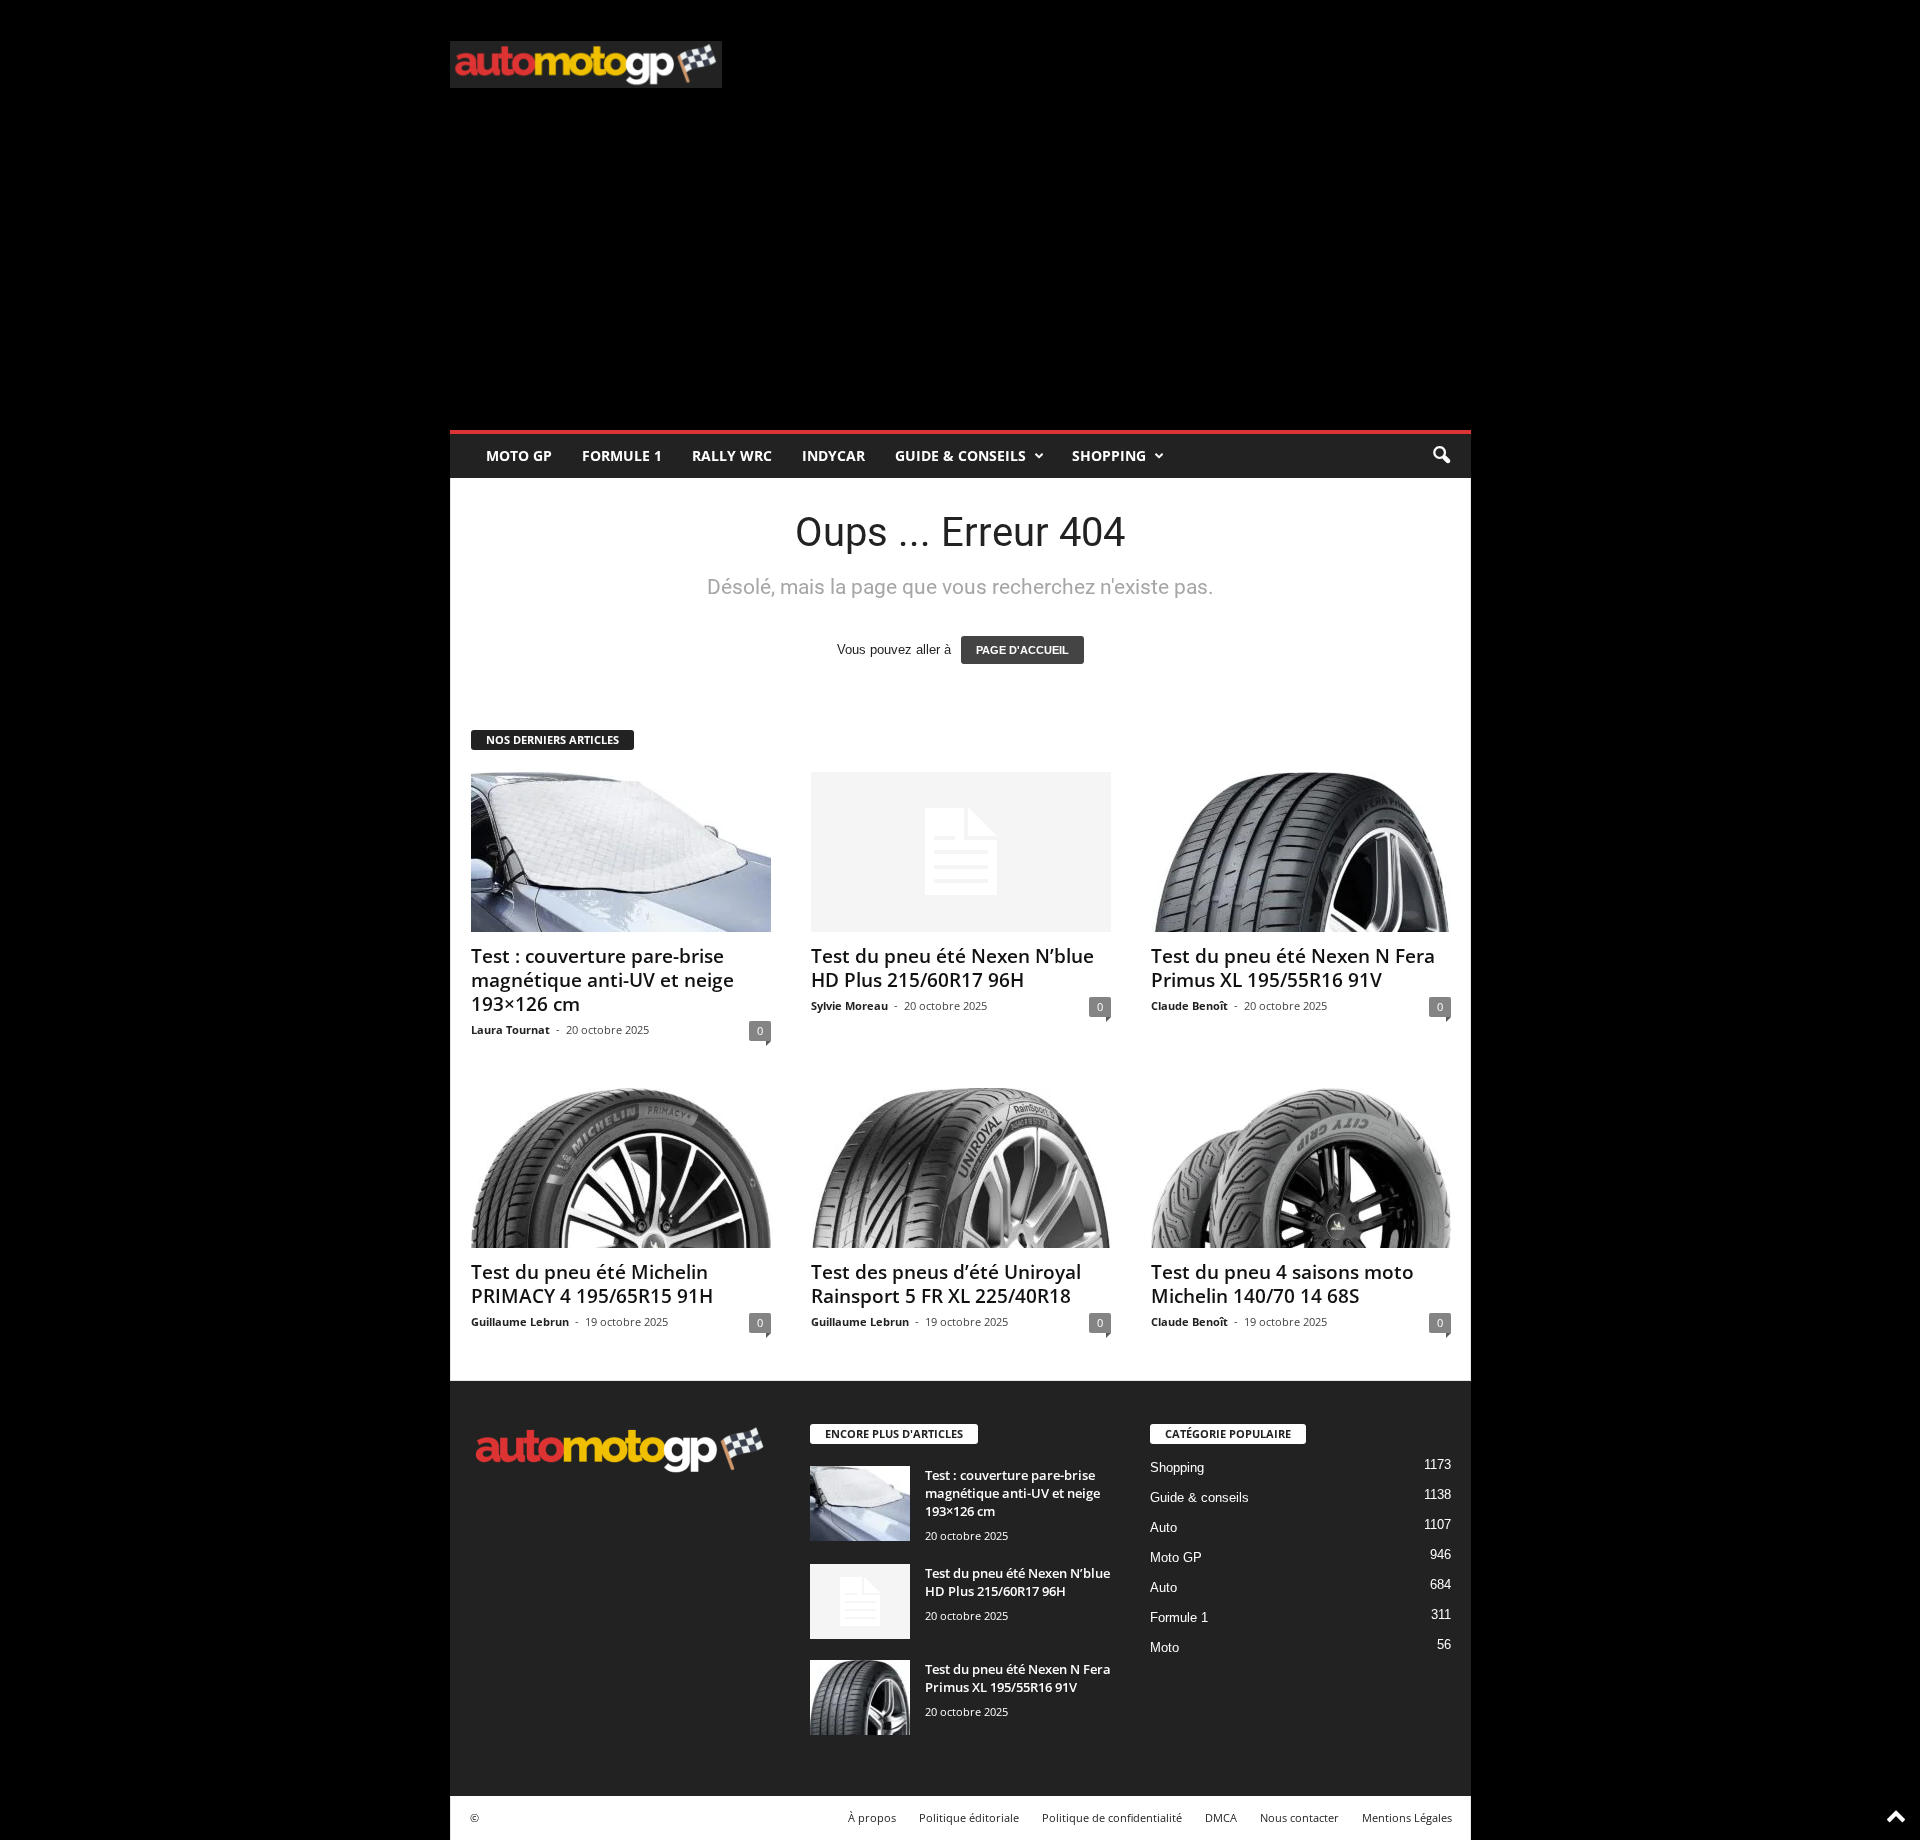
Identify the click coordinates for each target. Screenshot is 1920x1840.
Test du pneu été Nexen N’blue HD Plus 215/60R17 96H (952, 968)
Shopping (1109, 455)
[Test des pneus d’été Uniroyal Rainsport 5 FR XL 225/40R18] (961, 1168)
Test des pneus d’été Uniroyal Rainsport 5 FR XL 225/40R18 (946, 1284)
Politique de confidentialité (1112, 1817)
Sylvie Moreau (849, 1005)
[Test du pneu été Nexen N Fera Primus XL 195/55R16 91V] (1301, 852)
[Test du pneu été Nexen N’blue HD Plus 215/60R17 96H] (961, 852)
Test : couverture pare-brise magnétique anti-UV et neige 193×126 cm (602, 980)
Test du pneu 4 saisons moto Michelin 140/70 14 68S (1282, 1284)
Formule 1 (622, 455)
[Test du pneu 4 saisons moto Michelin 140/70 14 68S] (1301, 1168)
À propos (872, 1817)
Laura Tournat (510, 1029)
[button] (1441, 456)
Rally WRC (732, 455)
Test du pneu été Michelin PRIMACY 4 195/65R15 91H (592, 1284)
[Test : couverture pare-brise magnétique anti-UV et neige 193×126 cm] (621, 852)
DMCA (1221, 1817)
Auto (1163, 1527)
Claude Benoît (1189, 1005)
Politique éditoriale (969, 1817)
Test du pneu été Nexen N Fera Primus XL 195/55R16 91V (1293, 968)
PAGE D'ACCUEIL (1022, 650)
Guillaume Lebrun (520, 1321)
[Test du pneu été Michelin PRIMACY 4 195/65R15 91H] (621, 1168)
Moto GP (519, 455)
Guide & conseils (960, 455)
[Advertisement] (960, 280)
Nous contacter (1299, 1817)
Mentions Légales (1407, 1817)
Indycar (833, 455)
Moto (1164, 1647)
